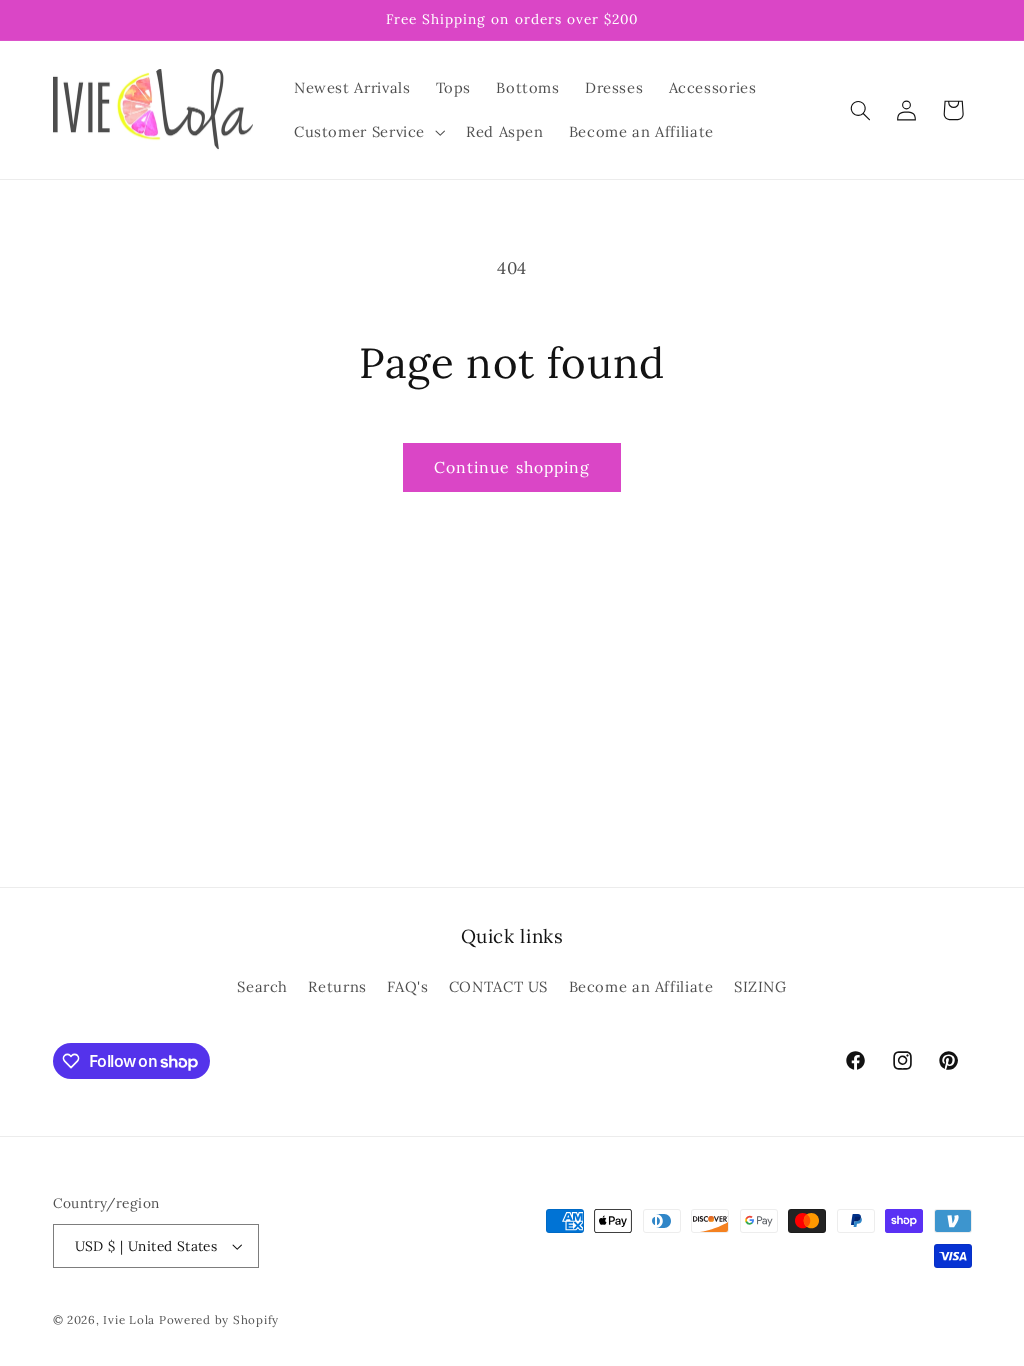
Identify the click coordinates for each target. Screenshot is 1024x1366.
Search (262, 986)
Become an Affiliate (641, 986)
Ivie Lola (129, 1319)
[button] (367, 132)
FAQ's (407, 986)
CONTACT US (498, 986)
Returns (337, 986)
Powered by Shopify (219, 1319)
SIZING (760, 986)
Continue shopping (512, 467)
